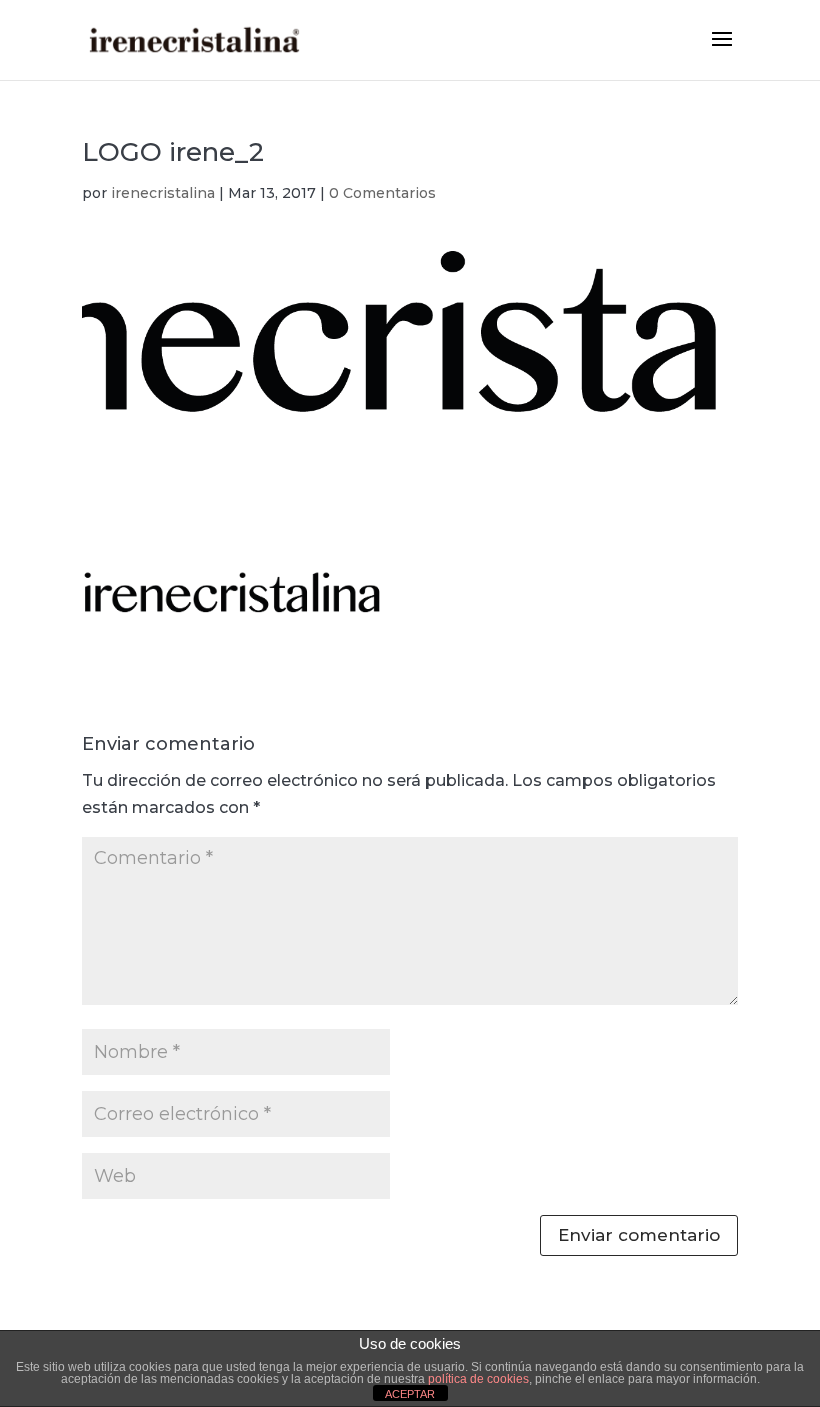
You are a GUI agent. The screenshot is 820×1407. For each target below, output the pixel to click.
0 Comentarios (382, 193)
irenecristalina (163, 193)
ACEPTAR (410, 1394)
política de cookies (478, 1379)
